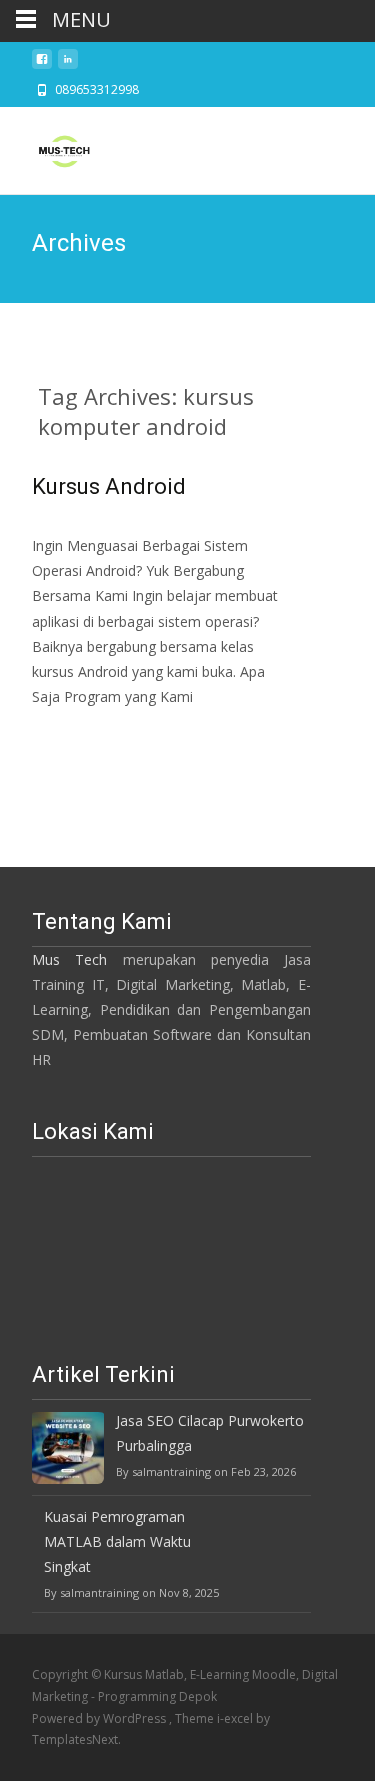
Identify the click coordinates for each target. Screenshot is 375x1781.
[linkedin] (68, 64)
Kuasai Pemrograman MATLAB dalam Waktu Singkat (117, 1541)
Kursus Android (109, 486)
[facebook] (42, 64)
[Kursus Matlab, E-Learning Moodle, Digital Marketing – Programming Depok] (48, 147)
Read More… (76, 733)
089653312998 (97, 89)
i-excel (236, 1718)
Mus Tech (69, 959)
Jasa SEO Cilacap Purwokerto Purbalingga (210, 1433)
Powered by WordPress (100, 1718)
